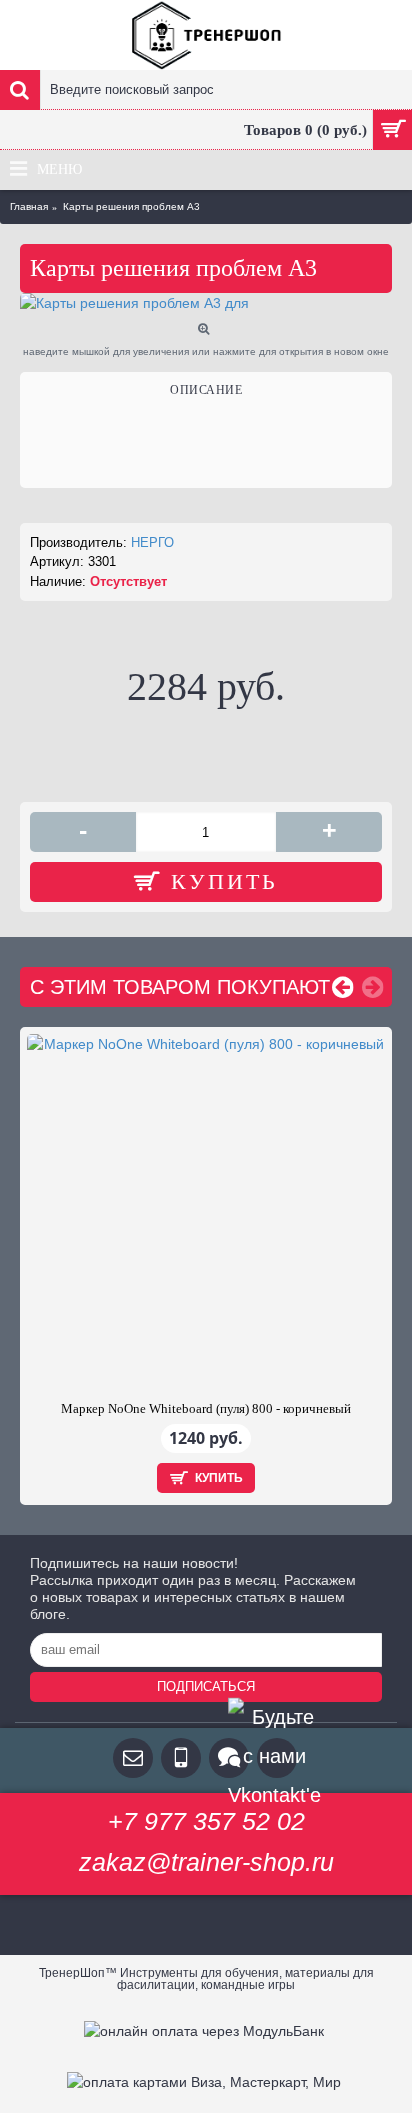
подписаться (206, 1686)
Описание (206, 390)
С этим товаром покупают (180, 987)
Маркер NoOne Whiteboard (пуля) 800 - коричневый (206, 1408)
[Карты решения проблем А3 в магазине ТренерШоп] (206, 303)
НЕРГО (152, 542)
